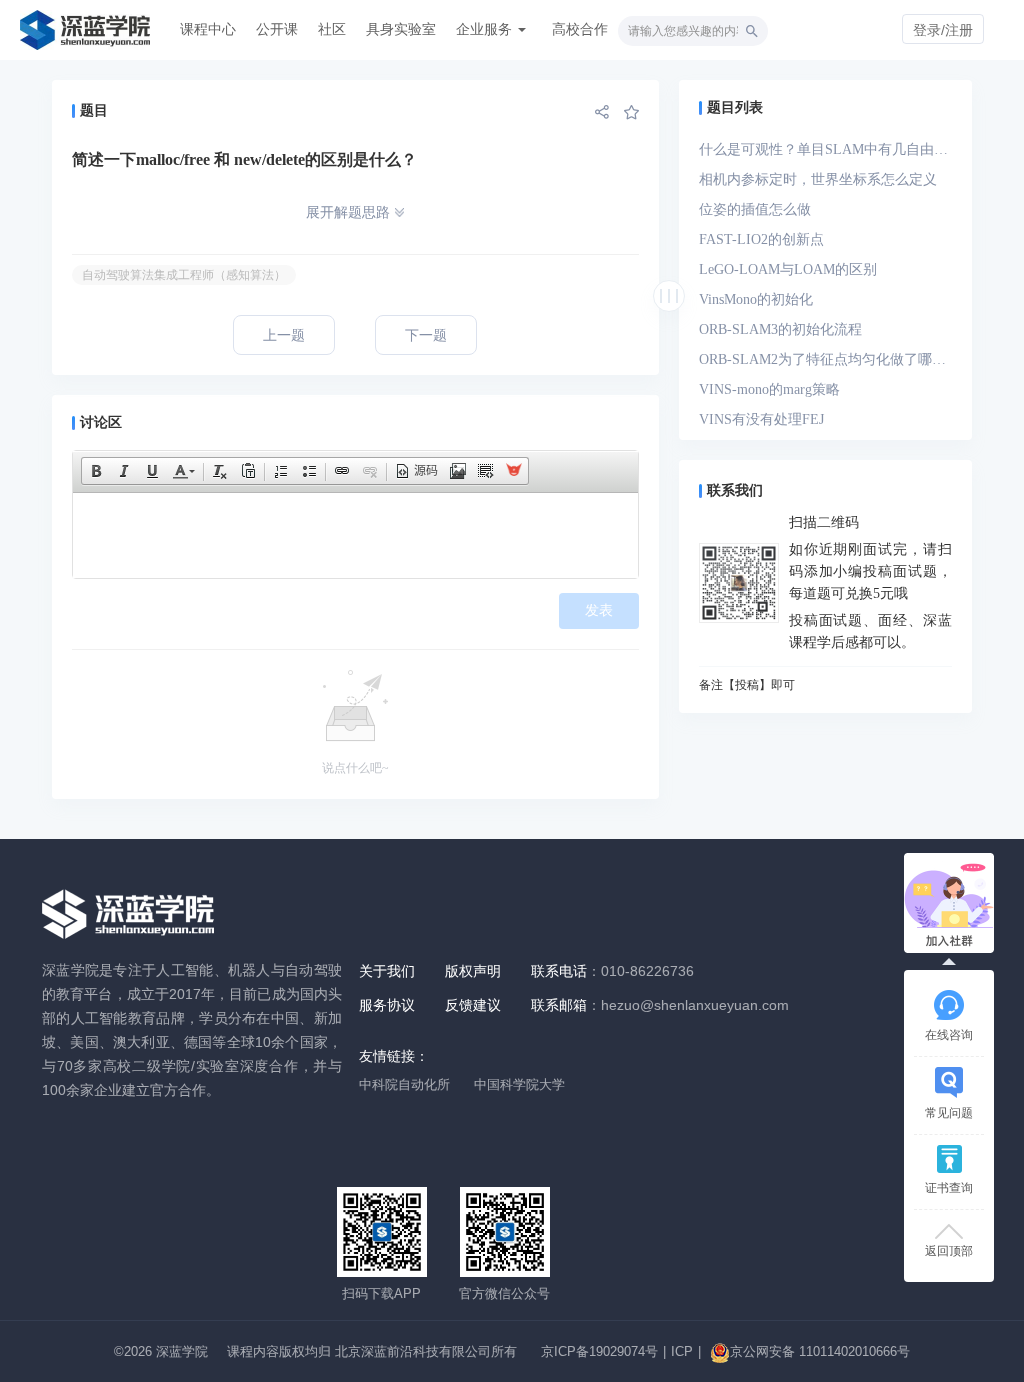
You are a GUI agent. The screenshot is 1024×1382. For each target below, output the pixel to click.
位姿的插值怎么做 (755, 209)
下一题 (426, 335)
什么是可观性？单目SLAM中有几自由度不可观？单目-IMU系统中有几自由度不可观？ (823, 153)
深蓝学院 (182, 1351)
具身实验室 (401, 29)
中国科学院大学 (519, 1084)
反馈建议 (473, 1005)
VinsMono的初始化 (756, 299)
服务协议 (387, 1005)
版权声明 (473, 971)
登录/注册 (943, 30)
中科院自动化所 (404, 1084)
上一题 (284, 335)
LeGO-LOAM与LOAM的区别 (788, 269)
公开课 (277, 29)
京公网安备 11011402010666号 (820, 1351)
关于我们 (387, 971)
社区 (332, 29)
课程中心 (208, 29)
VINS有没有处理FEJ (761, 419)
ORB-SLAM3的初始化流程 (780, 329)
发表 (599, 610)
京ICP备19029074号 (599, 1351)
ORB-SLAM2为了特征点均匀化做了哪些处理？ (822, 363)
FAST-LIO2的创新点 (761, 239)
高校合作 (580, 29)
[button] (96, 471)
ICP (682, 1351)
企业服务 (486, 29)
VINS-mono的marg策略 (769, 389)
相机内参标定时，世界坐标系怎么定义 (818, 179)
